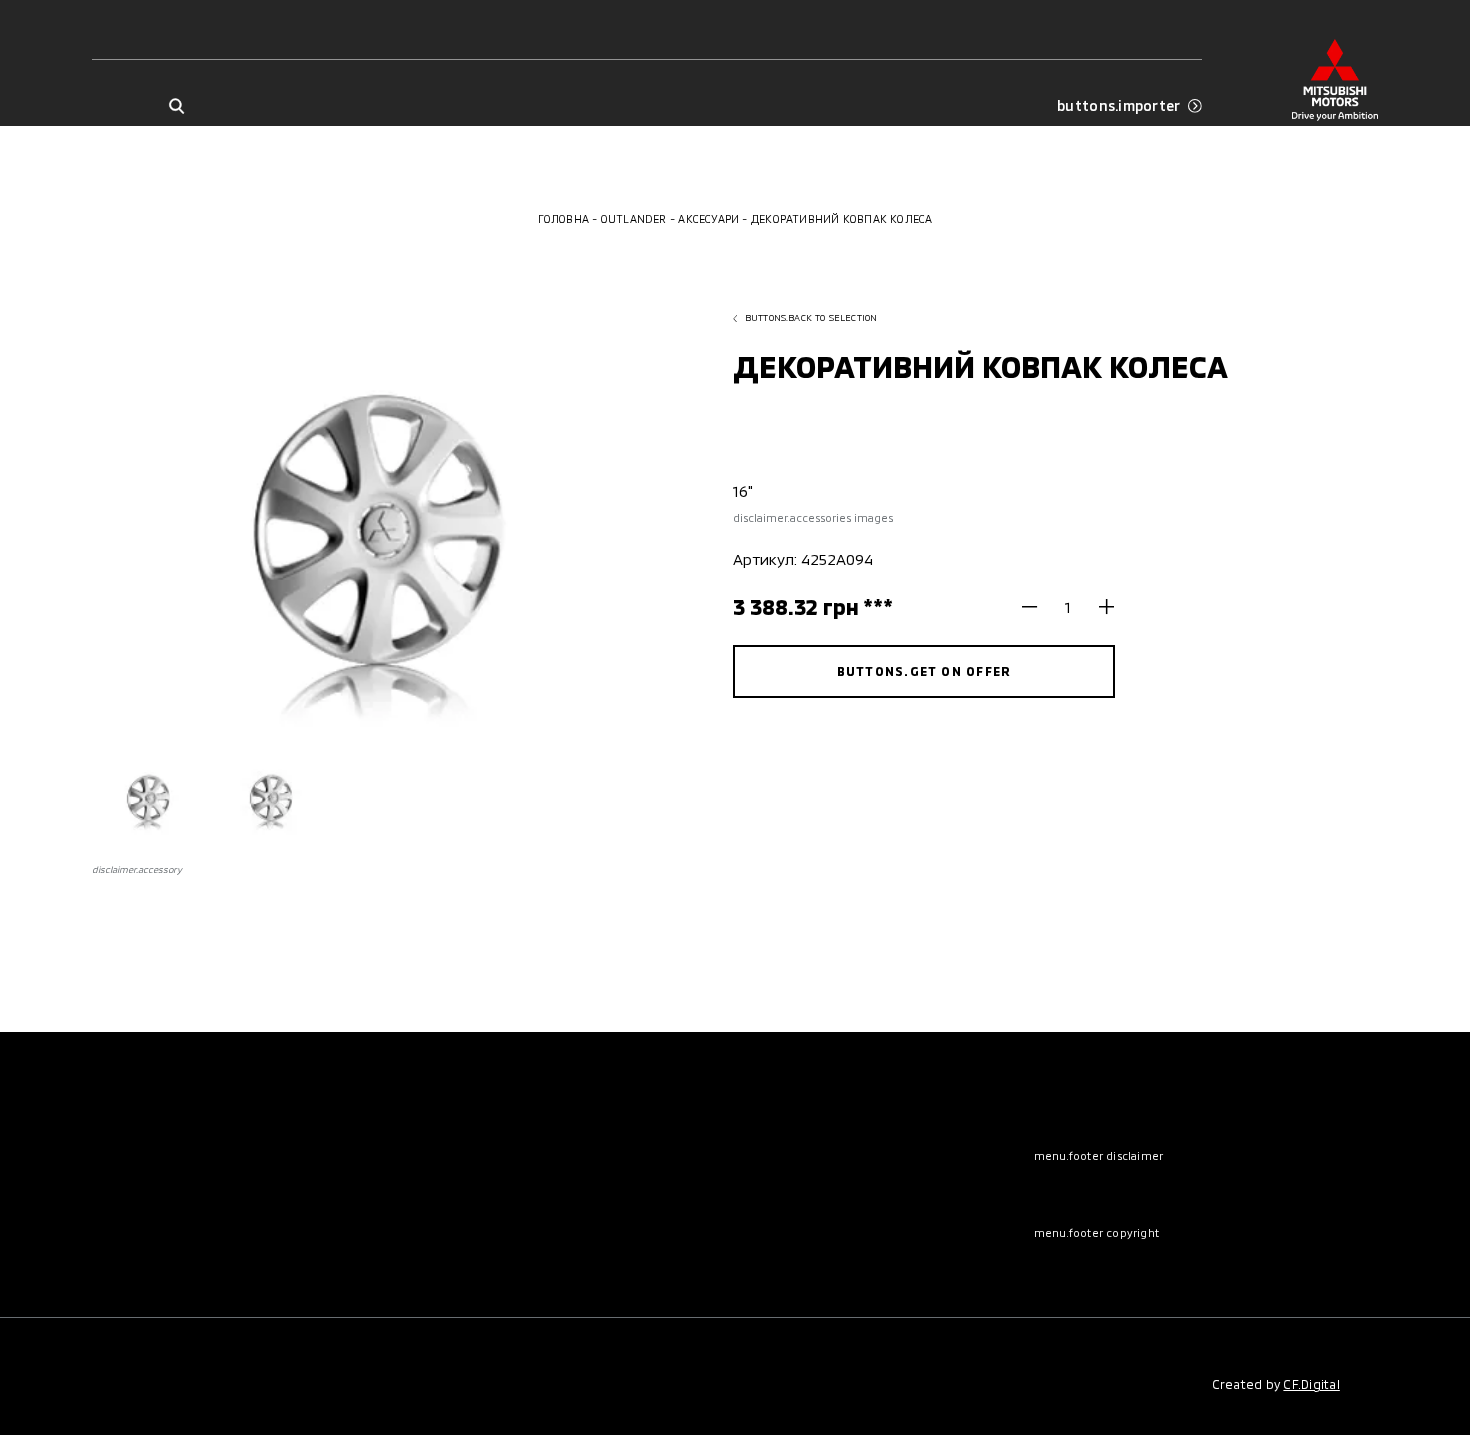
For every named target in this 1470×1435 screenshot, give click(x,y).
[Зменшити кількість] (1037, 607)
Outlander (634, 218)
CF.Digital (1311, 1384)
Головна (564, 218)
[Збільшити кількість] (1099, 607)
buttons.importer (1118, 106)
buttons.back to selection (811, 317)
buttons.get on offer (924, 671)
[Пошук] (176, 106)
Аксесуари (708, 218)
